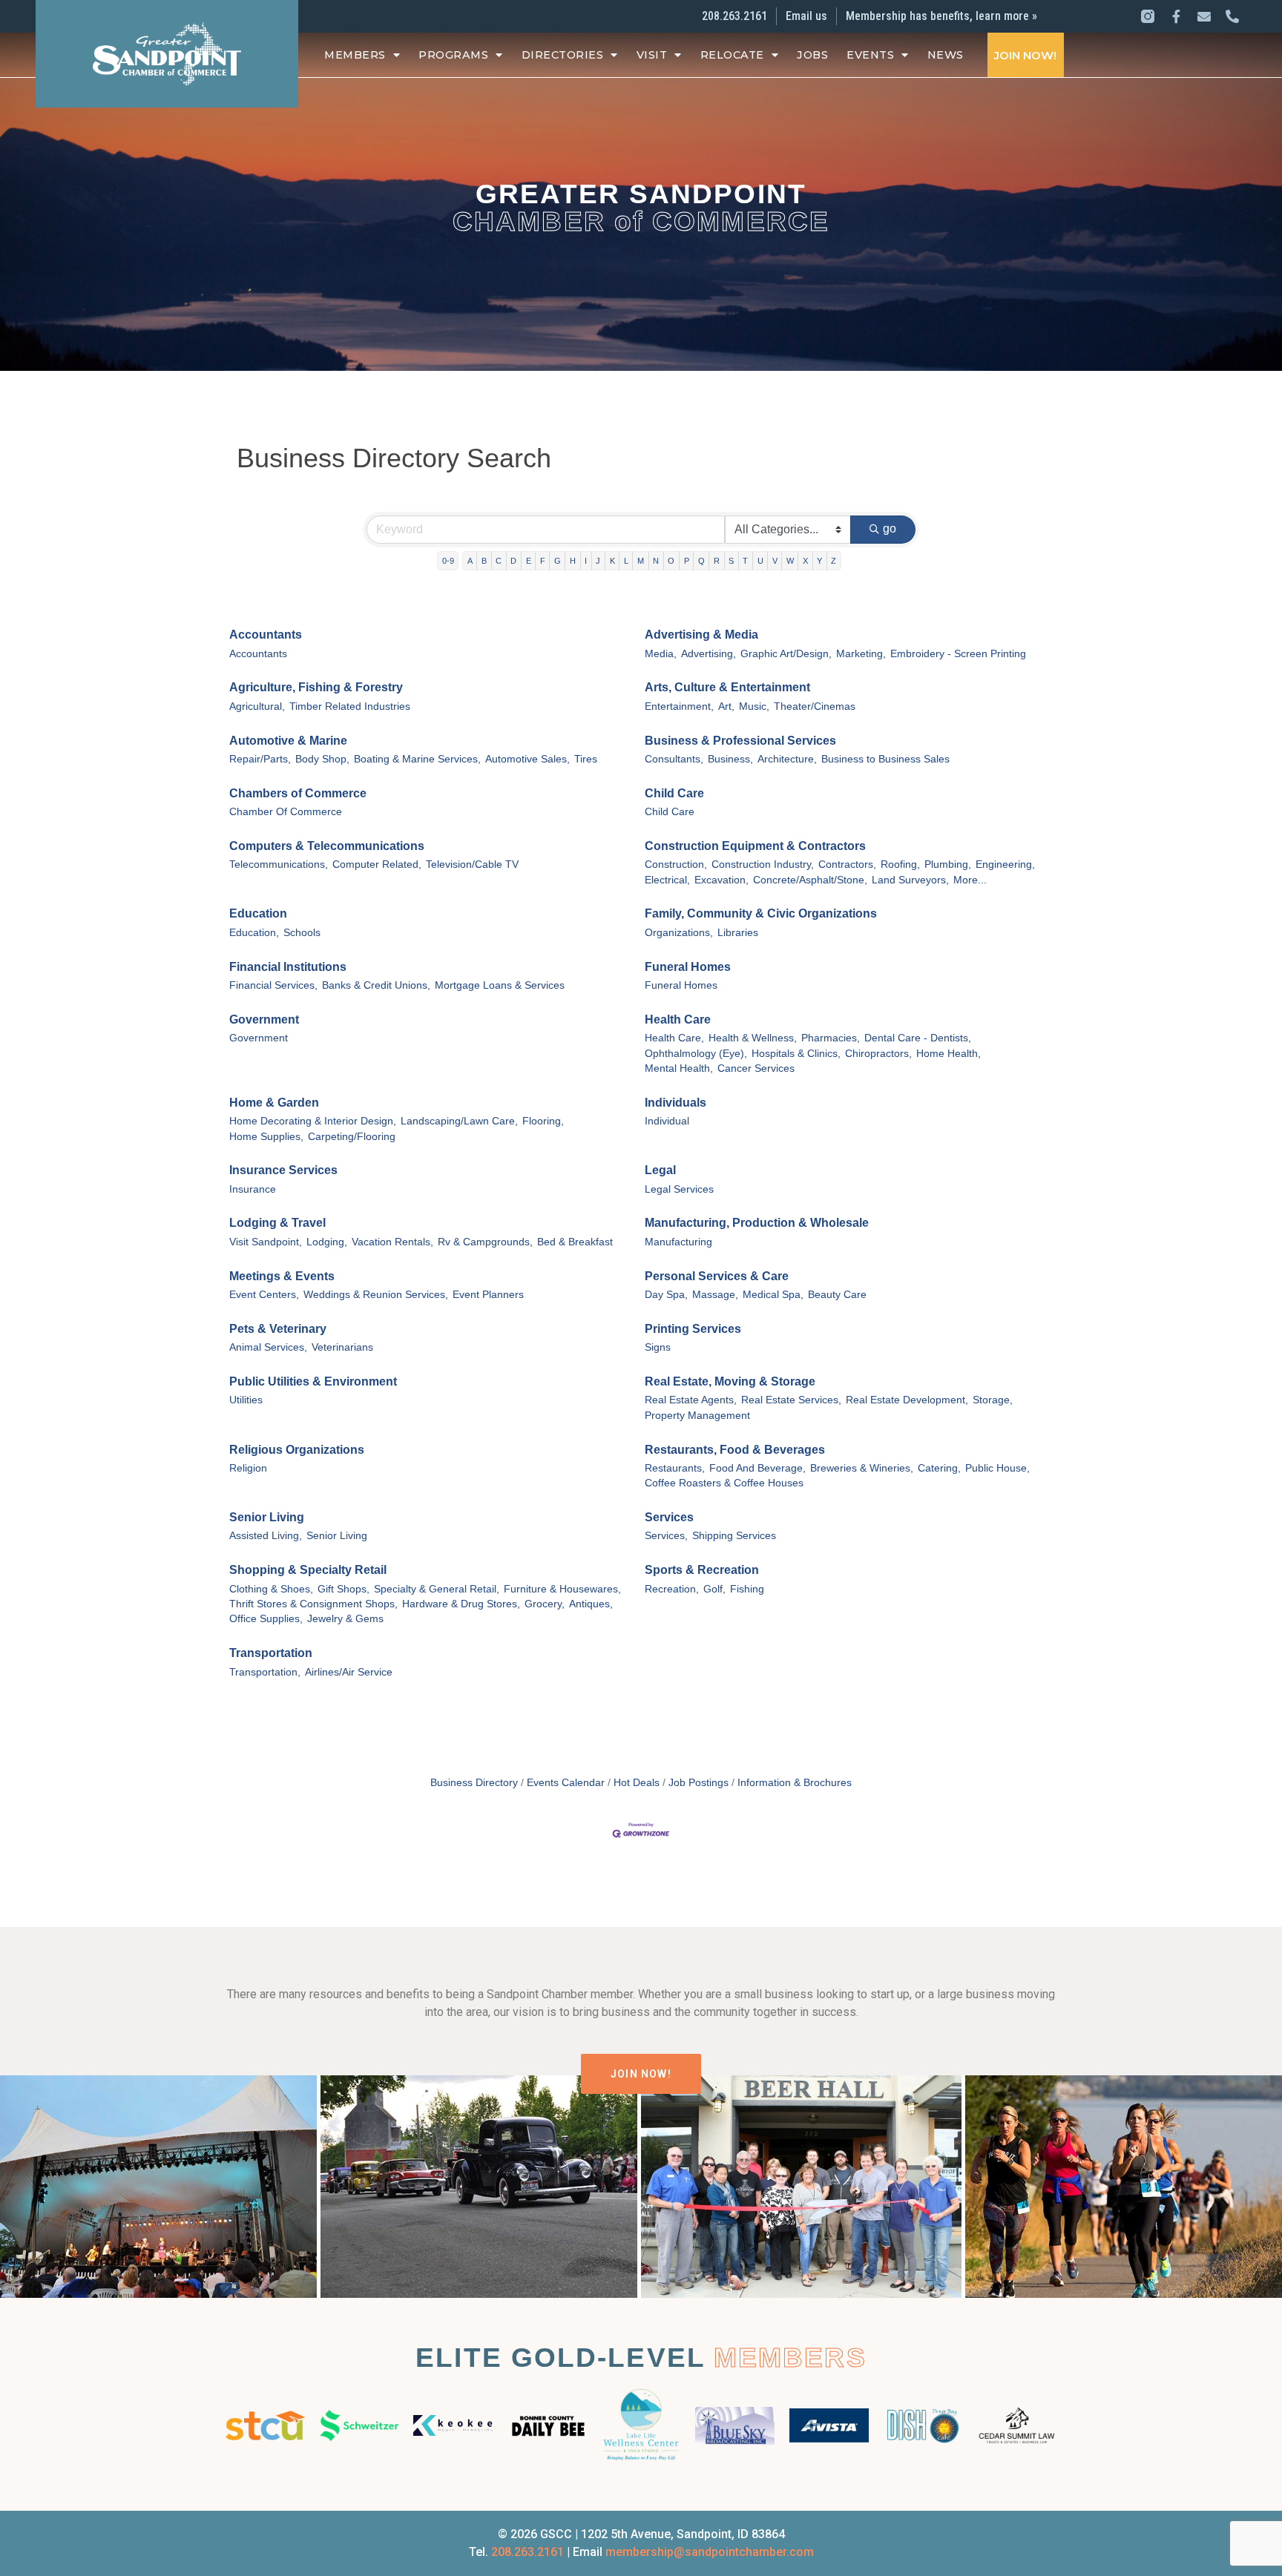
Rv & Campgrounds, (485, 1242)
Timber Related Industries (350, 706)
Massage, (715, 1295)
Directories (563, 55)
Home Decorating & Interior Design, (313, 1121)
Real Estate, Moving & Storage (730, 1381)
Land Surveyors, (910, 880)
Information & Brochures (795, 1783)
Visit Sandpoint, (266, 1242)
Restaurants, (675, 1468)
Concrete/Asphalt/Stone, (810, 880)
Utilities (246, 1400)
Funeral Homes (688, 967)
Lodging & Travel (277, 1223)
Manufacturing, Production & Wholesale (757, 1223)
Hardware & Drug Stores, (461, 1604)
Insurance (253, 1189)
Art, (726, 706)
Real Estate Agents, (691, 1400)
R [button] (717, 561)
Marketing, (861, 654)
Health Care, (674, 1038)
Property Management (697, 1416)
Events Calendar (566, 1783)
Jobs (812, 55)
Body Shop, (322, 759)
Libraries (738, 933)
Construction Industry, (763, 864)
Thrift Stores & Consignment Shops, (313, 1604)
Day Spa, (666, 1295)
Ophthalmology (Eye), (696, 1054)
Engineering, (1005, 864)
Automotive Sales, (527, 759)
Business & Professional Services (740, 741)
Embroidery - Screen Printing (958, 654)
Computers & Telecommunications (327, 846)
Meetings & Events (282, 1276)
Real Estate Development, (907, 1400)
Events (870, 55)
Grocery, (545, 1604)
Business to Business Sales (885, 759)
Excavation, (721, 880)
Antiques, (591, 1604)
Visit (652, 55)
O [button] (671, 561)
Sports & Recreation (702, 1570)
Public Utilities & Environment (313, 1381)
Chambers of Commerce (298, 793)
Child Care (674, 793)
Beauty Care (837, 1295)
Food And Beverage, (757, 1468)
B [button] (484, 561)
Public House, (997, 1468)
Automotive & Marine (288, 741)
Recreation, (672, 1589)
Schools (302, 933)
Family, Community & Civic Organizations (761, 913)
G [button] (558, 561)
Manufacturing (678, 1242)
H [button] (573, 561)
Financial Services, (273, 985)
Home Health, (949, 1054)
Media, (661, 654)
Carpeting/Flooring (352, 1137)
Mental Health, (679, 1068)
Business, (730, 759)
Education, (254, 933)
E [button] (529, 561)
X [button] (805, 561)
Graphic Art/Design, (786, 654)
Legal (660, 1170)
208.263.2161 (527, 2552)
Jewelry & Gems (345, 1619)
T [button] (745, 561)
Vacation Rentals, (392, 1242)
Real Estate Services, (791, 1400)
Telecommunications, (279, 864)
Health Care (678, 1019)
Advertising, (709, 654)
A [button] (470, 561)
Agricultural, (257, 706)
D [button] (513, 561)
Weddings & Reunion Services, (376, 1295)
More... (970, 880)
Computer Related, (377, 864)
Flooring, (543, 1121)
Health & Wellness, (753, 1038)
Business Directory (474, 1783)
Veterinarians (342, 1347)
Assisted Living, (266, 1536)
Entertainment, (679, 706)
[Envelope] (1204, 16)
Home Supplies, (266, 1137)
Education (258, 913)
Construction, (676, 864)
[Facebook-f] (1176, 16)
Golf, (714, 1589)
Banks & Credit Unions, (376, 985)
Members (355, 55)
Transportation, (265, 1672)
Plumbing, (948, 864)
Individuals (675, 1103)
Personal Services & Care (717, 1276)
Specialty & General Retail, (437, 1589)
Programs (453, 55)
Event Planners (488, 1295)
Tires (586, 759)
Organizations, (679, 933)
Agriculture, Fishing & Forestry (316, 687)
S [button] (731, 561)
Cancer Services (756, 1068)
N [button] (656, 561)
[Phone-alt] (1232, 16)
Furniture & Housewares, (562, 1589)
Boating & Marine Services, (417, 759)
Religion (248, 1468)
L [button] (626, 561)
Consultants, (674, 759)
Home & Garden (274, 1103)
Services (669, 1517)
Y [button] (819, 561)
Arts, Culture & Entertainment (727, 687)
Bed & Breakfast (575, 1242)
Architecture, (787, 759)
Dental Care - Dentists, (918, 1038)
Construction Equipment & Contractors (755, 846)
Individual (667, 1121)
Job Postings (698, 1783)
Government (264, 1019)
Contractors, (847, 864)
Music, (754, 706)
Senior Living (267, 1517)
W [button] (790, 561)
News (946, 55)
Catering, (939, 1468)
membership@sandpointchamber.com (710, 2552)
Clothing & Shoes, (271, 1589)
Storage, (993, 1400)
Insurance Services (283, 1170)
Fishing (747, 1589)
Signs (658, 1347)
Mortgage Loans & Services (500, 985)
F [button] (543, 561)
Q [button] (701, 561)
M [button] (641, 561)
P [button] (687, 561)
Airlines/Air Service (349, 1672)
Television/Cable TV (472, 864)
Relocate (732, 55)
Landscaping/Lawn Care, (459, 1121)
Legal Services (679, 1189)
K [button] (612, 561)
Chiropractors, (878, 1054)
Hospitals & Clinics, (796, 1054)
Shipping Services (734, 1536)
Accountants (266, 635)
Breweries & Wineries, (862, 1468)
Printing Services (693, 1329)
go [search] (890, 528)
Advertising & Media (701, 635)
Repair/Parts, (260, 759)
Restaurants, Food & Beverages (735, 1450)
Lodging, (327, 1242)
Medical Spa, (773, 1295)
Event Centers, (264, 1295)
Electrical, (667, 880)
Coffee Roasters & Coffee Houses (724, 1483)
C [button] (499, 561)
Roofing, (900, 864)
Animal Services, (268, 1347)
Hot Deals (637, 1783)
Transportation (271, 1653)
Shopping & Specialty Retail (308, 1570)
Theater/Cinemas (815, 706)
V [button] (775, 561)
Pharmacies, (831, 1038)
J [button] (598, 561)
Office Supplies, (266, 1619)
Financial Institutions (288, 967)
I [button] (586, 561)
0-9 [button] (448, 561)
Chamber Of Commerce (286, 812)
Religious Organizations (297, 1450)
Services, (666, 1536)
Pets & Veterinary (278, 1329)
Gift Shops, (343, 1589)
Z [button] (834, 561)
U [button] (760, 561)
